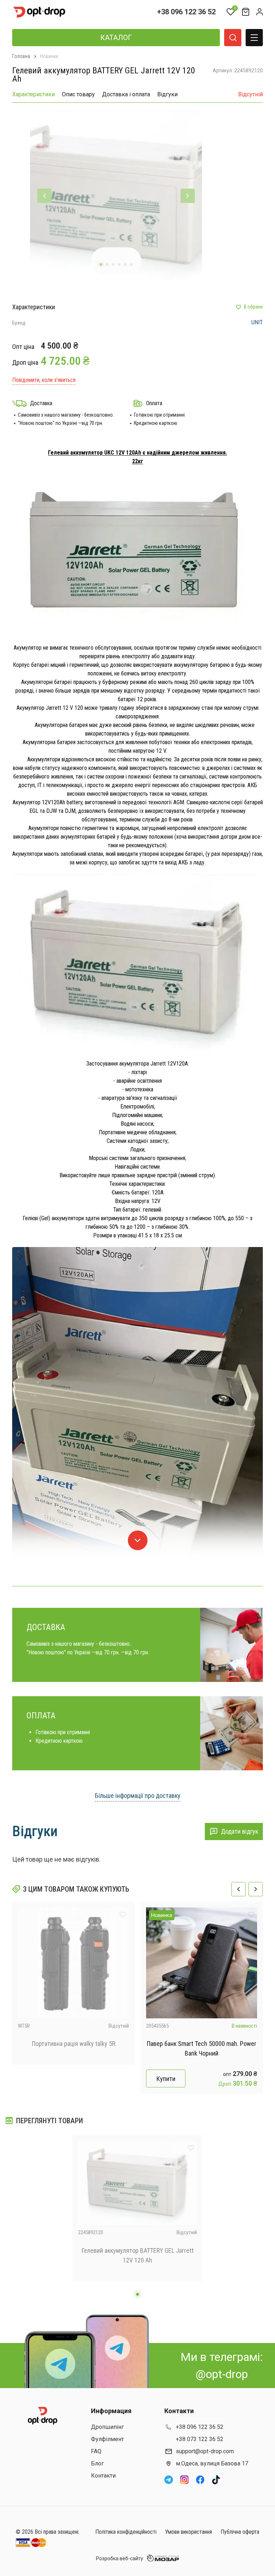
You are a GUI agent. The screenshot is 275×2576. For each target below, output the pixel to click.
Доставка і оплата (126, 94)
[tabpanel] (116, 196)
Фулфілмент (107, 2439)
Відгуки (167, 94)
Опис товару (78, 94)
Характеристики (33, 94)
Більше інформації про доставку (138, 1796)
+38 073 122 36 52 (200, 2439)
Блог (97, 2463)
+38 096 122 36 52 (186, 12)
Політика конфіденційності (126, 2532)
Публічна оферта (240, 2532)
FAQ (96, 2451)
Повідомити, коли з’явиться (44, 380)
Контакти (103, 2476)
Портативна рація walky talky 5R (74, 2044)
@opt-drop (222, 2374)
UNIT (257, 322)
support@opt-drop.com (205, 2451)
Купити (166, 2079)
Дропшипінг (107, 2427)
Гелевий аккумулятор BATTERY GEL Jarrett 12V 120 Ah (138, 2255)
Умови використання (189, 2532)
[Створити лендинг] (251, 1925)
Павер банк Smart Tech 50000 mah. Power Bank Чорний (202, 2048)
